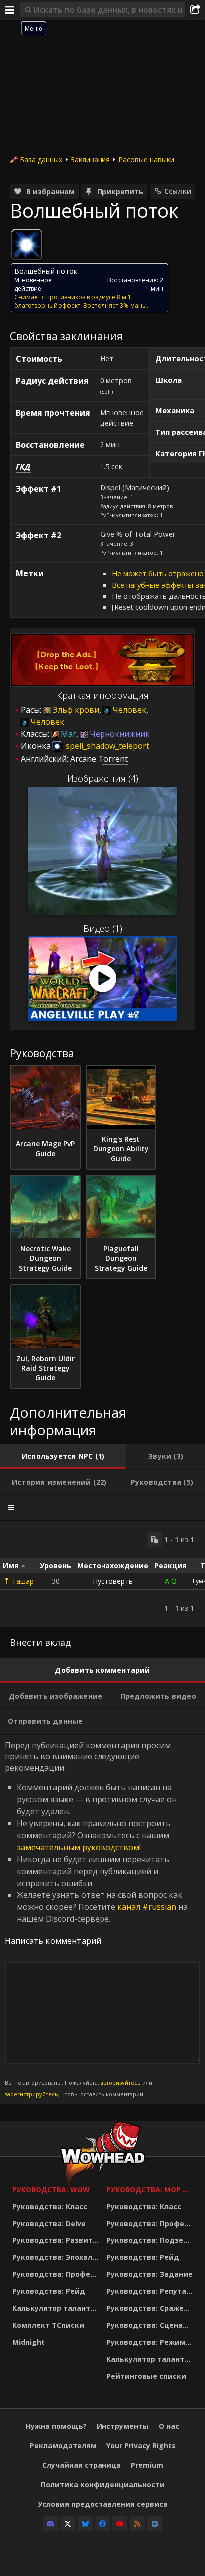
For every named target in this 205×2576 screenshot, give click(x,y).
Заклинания (90, 159)
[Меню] (10, 10)
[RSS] (137, 2524)
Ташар (23, 1581)
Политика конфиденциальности (103, 2485)
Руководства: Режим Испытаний (151, 2342)
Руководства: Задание (150, 2274)
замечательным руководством (78, 1847)
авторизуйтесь (121, 2083)
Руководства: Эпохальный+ (57, 2257)
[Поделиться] (195, 10)
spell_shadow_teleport (106, 746)
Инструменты (123, 2426)
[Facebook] (102, 2524)
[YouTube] (120, 2524)
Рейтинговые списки (146, 2376)
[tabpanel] (102, 1574)
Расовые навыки (146, 159)
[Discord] (50, 2524)
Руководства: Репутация (151, 2291)
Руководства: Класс (50, 2206)
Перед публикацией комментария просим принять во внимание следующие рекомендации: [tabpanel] (96, 1919)
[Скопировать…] (154, 1540)
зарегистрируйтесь (32, 2094)
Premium (147, 2465)
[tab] (63, 1456)
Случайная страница (82, 2465)
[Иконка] (27, 245)
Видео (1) (103, 928)
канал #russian (147, 1907)
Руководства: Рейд (49, 2291)
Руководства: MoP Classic (151, 2189)
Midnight (29, 2342)
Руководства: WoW (51, 2189)
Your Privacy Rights (141, 2446)
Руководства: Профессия (57, 2274)
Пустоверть (113, 1581)
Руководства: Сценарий (151, 2325)
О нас (169, 2426)
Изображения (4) (103, 778)
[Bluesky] (85, 2524)
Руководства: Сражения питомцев (151, 2308)
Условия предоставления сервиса (103, 2504)
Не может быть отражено (158, 573)
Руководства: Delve (49, 2223)
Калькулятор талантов (56, 2308)
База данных (41, 159)
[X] (68, 2524)
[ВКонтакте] (155, 2524)
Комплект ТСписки (48, 2325)
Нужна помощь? (56, 2426)
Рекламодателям (63, 2446)
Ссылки (178, 191)
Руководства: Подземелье (151, 2240)
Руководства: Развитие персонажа (57, 2240)
